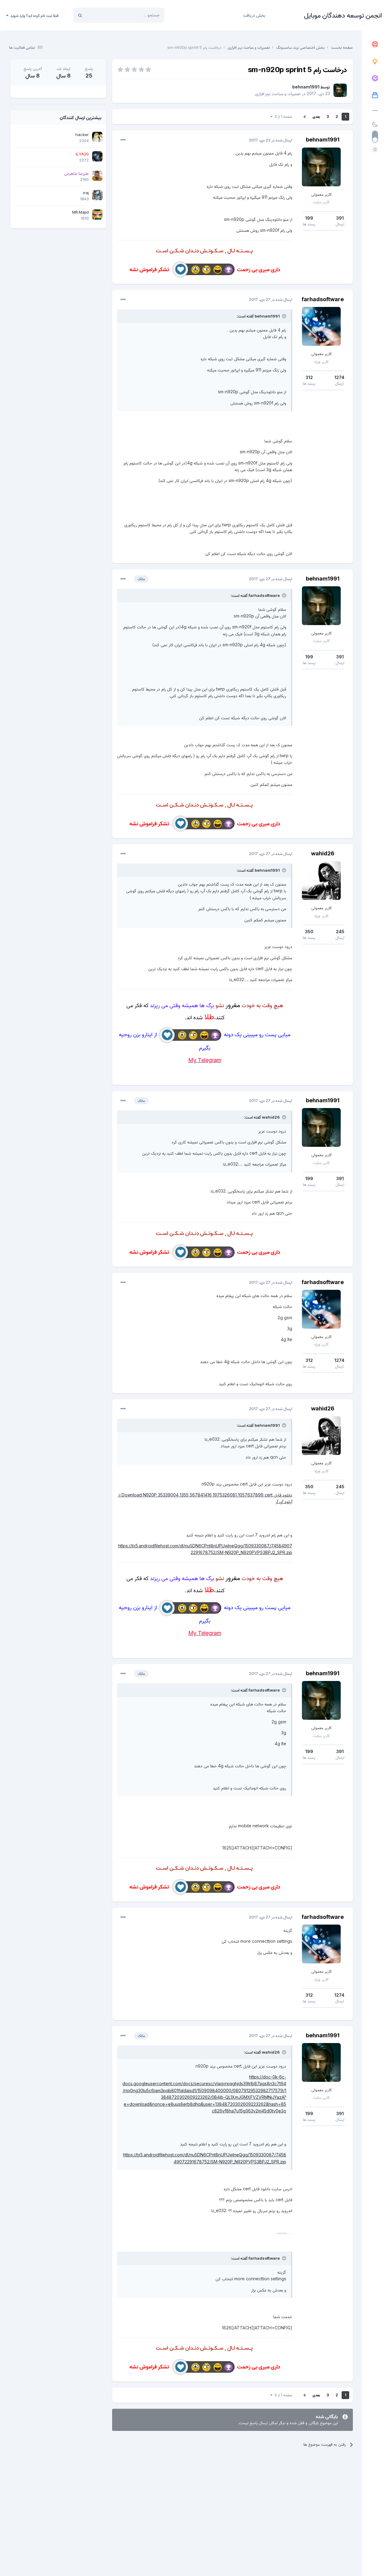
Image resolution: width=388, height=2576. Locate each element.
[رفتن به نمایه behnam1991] (340, 90)
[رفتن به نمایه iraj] (97, 195)
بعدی (316, 116)
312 (309, 377)
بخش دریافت (254, 15)
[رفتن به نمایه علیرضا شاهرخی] (97, 176)
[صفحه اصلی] (375, 45)
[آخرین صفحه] (305, 117)
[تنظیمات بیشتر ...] (123, 140)
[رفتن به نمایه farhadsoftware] (321, 326)
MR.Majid (80, 212)
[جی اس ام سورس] (375, 62)
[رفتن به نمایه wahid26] (321, 880)
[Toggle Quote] (283, 316)
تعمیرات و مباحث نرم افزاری (278, 93)
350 (309, 932)
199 (309, 218)
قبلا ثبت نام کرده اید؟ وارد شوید (33, 15)
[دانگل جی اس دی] (375, 78)
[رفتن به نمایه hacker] (97, 137)
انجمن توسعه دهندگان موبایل (343, 15)
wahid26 (323, 853)
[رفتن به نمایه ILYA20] (97, 156)
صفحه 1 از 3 (282, 116)
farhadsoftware (323, 299)
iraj (86, 193)
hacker (82, 135)
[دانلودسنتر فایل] (375, 95)
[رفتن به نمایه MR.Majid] (97, 215)
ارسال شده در (271, 140)
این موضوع (103, 15)
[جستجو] (80, 15)
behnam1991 (306, 87)
